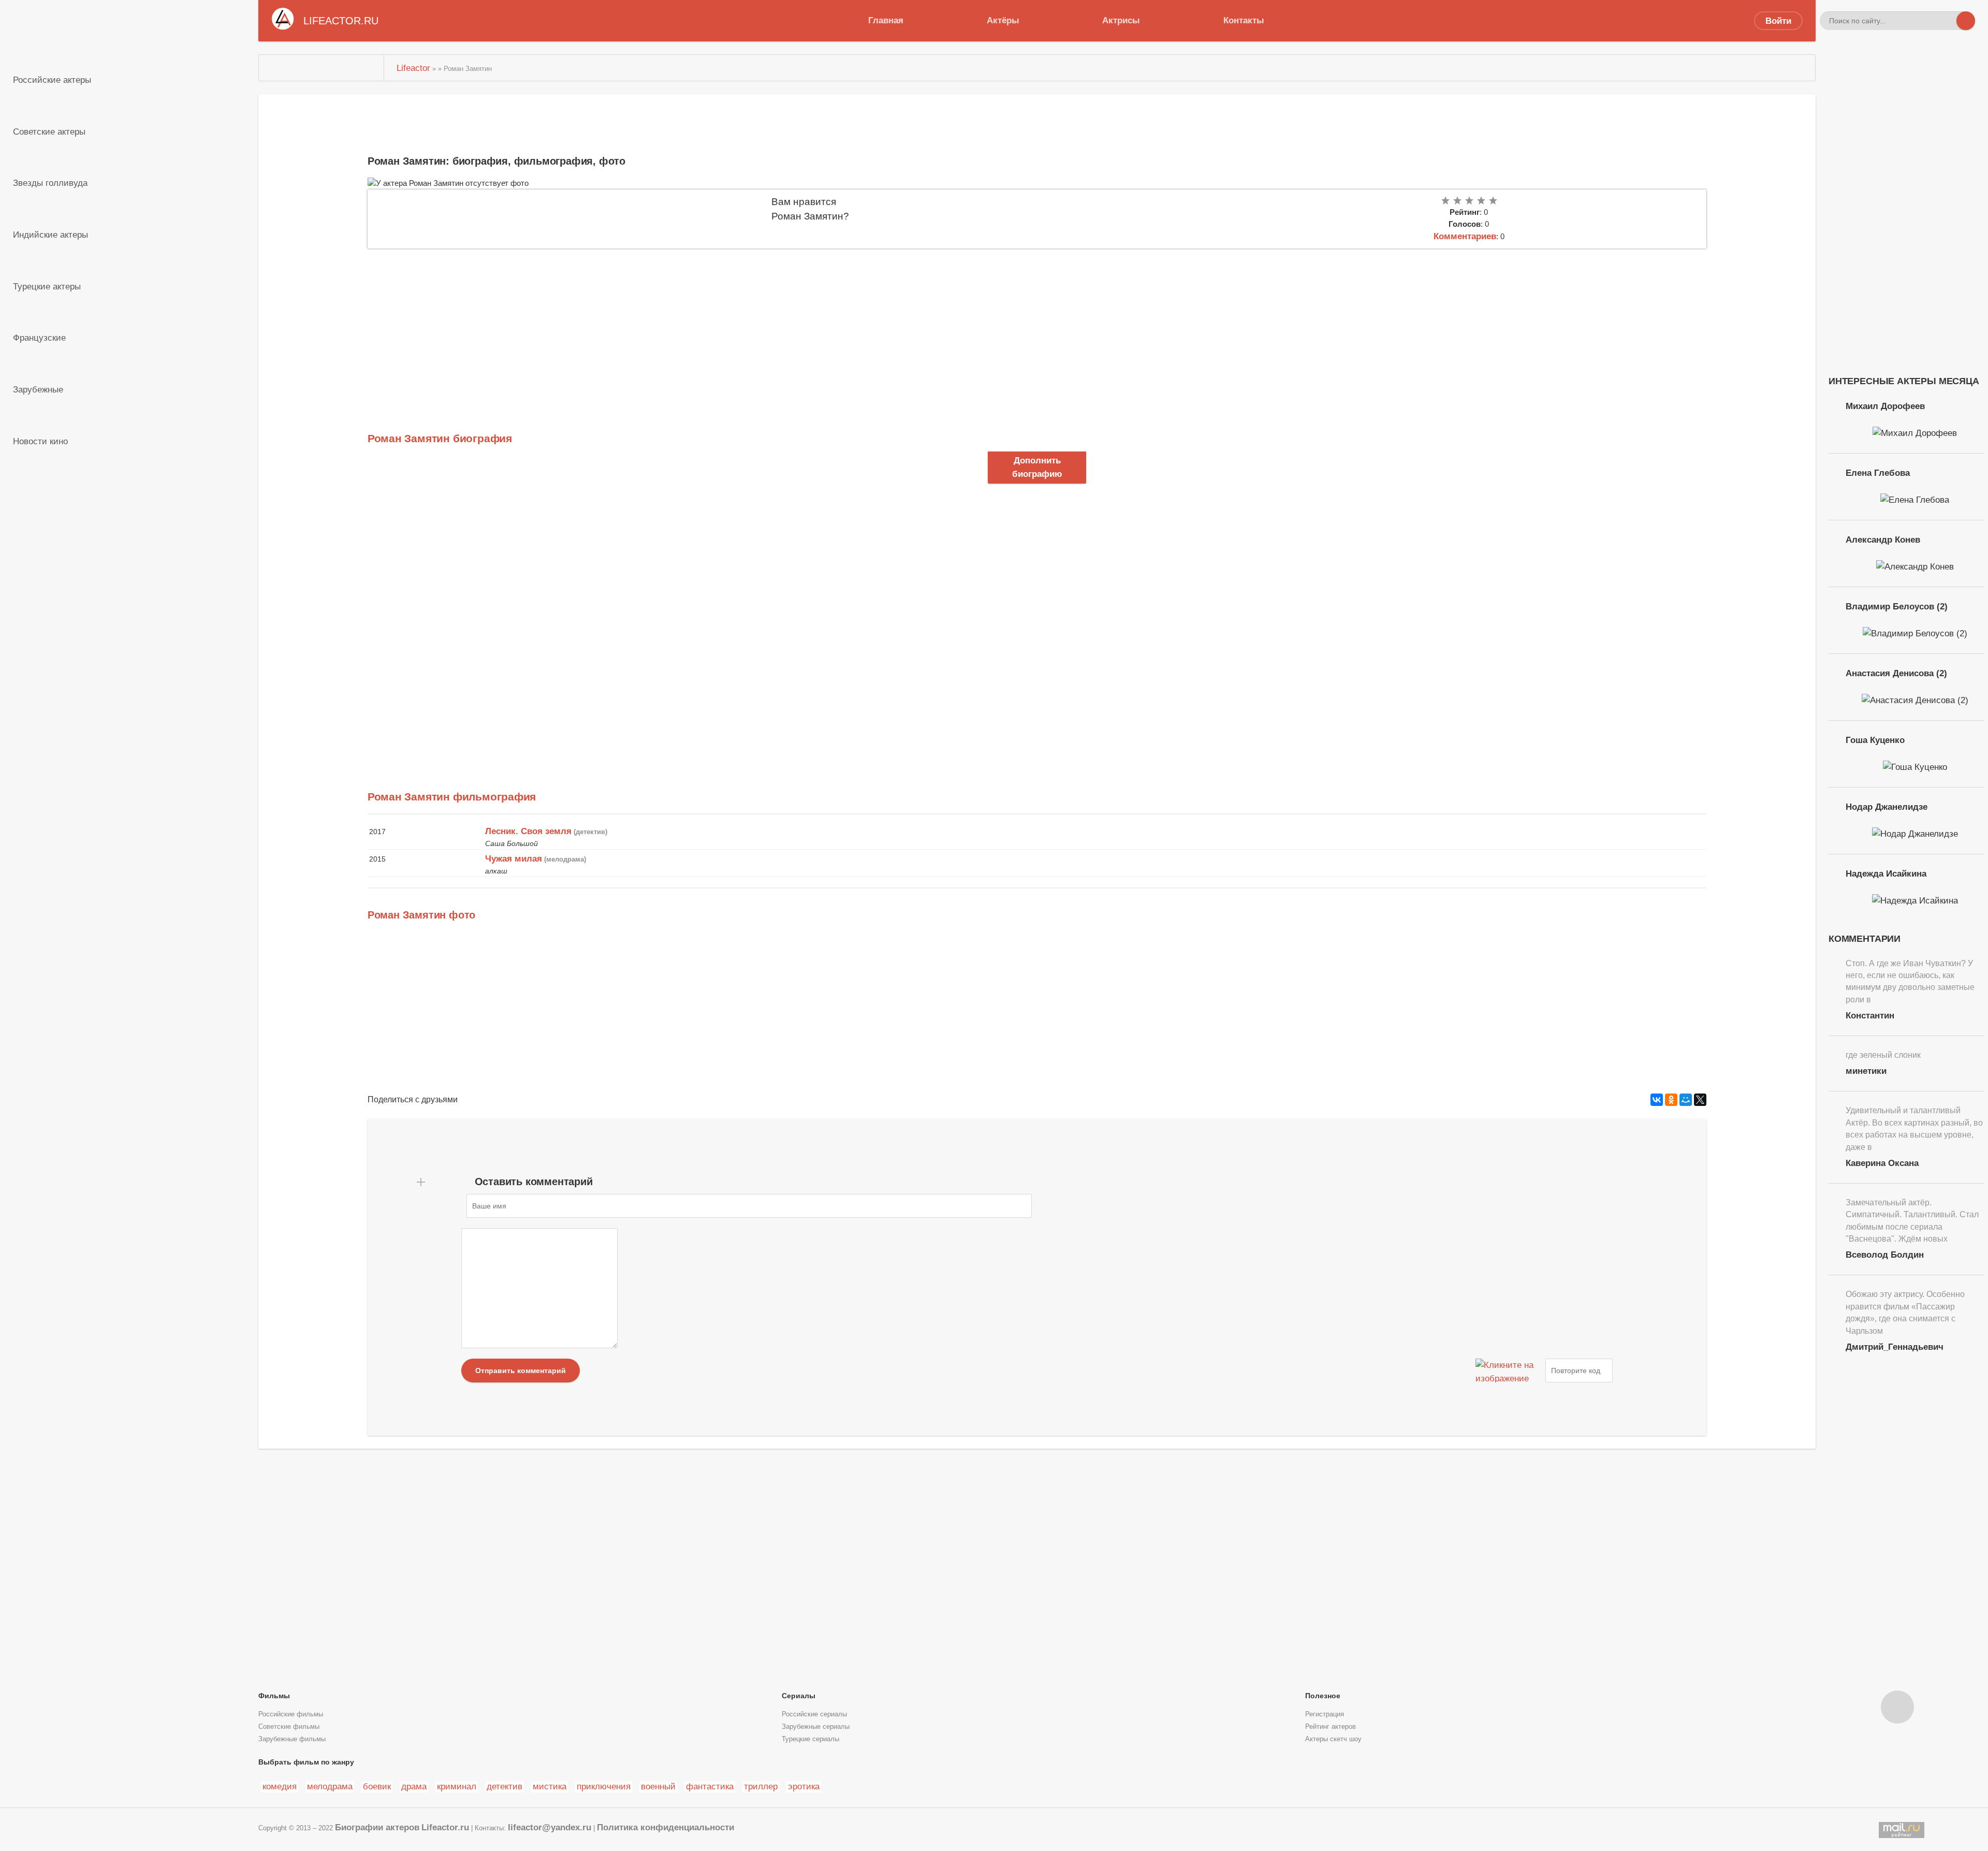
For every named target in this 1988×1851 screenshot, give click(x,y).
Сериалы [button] (799, 1696)
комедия (280, 1786)
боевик (377, 1786)
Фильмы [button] (274, 1696)
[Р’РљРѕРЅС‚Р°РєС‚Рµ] (1657, 1100)
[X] (1700, 1100)
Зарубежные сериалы (816, 1727)
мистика (550, 1786)
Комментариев (1465, 236)
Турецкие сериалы (810, 1739)
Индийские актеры (50, 235)
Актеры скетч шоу (1333, 1739)
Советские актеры (49, 132)
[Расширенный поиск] (1947, 21)
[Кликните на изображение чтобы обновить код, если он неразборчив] (1509, 1371)
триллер (761, 1786)
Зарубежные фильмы (292, 1739)
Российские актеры (52, 80)
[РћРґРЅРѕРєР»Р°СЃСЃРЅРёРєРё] (1671, 1100)
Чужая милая (514, 858)
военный (658, 1786)
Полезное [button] (1323, 1696)
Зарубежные (38, 389)
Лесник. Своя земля (528, 831)
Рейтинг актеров (1331, 1727)
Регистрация (1325, 1714)
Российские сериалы (814, 1714)
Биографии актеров (377, 1827)
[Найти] (1966, 21)
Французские (39, 338)
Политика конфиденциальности (666, 1827)
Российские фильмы (291, 1714)
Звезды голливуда (50, 183)
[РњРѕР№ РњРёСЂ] (1686, 1100)
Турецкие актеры (47, 286)
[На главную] (321, 68)
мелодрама (330, 1786)
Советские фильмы (289, 1727)
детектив (505, 1786)
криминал (457, 1786)
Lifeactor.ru (445, 1827)
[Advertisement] (678, 326)
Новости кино (40, 441)
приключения (604, 1786)
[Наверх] (1897, 1707)
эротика (804, 1786)
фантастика (710, 1786)
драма (414, 1786)
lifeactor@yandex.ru (550, 1827)
